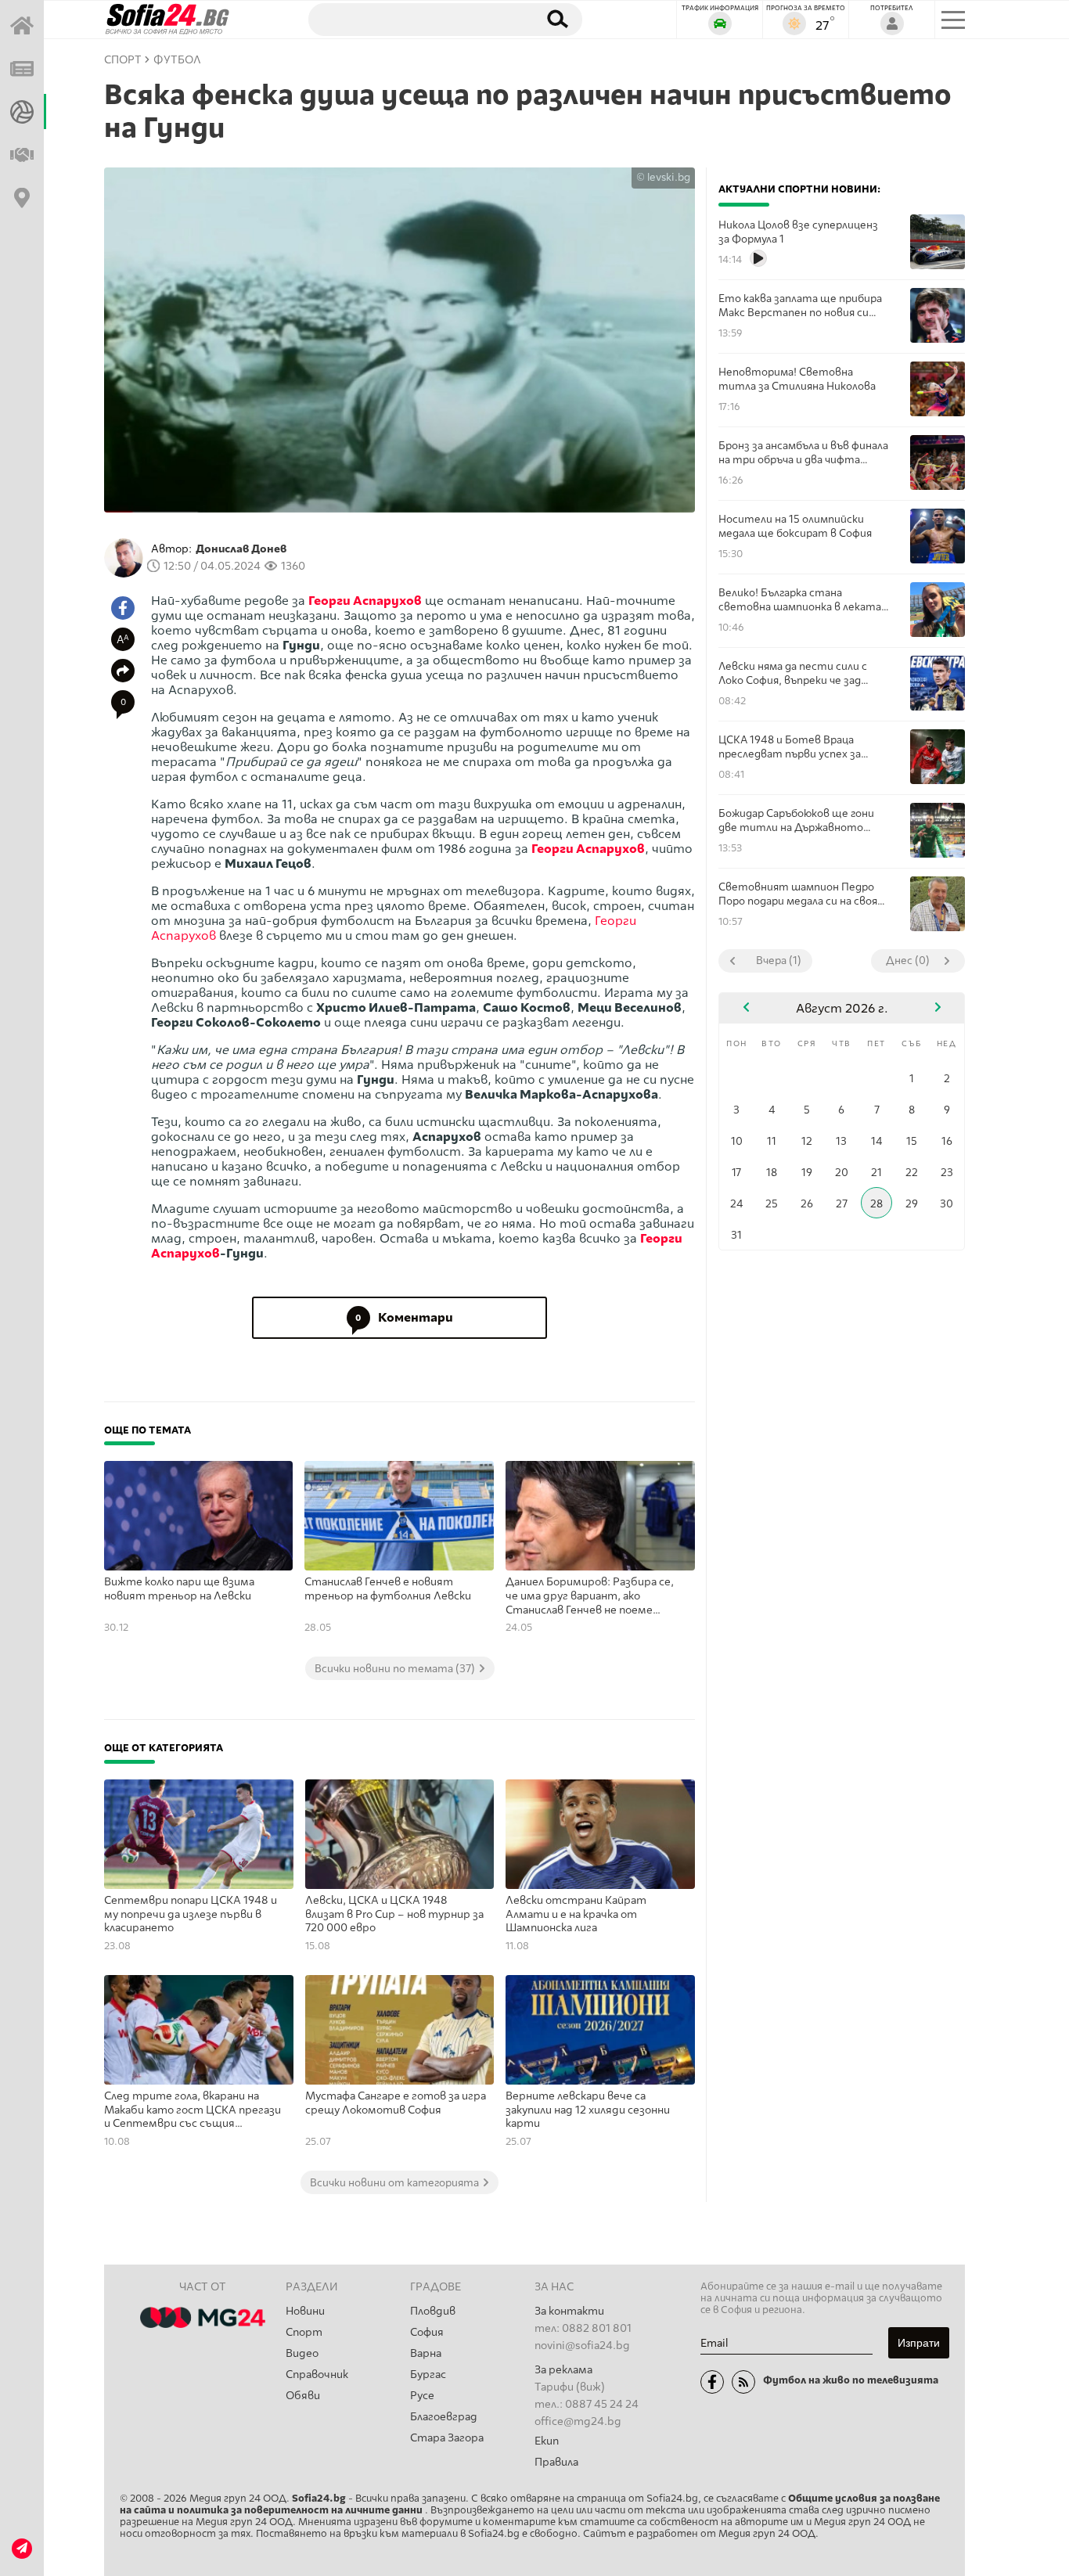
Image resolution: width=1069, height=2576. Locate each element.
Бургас (428, 2375)
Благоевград (444, 2417)
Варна (426, 2353)
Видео (302, 2353)
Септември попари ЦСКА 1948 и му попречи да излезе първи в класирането (191, 1914)
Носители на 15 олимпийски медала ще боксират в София (795, 526)
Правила (556, 2462)
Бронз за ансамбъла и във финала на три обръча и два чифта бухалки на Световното (803, 453)
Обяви (303, 2396)
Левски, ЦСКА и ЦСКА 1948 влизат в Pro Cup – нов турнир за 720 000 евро (394, 1914)
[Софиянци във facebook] (712, 2382)
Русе (422, 2396)
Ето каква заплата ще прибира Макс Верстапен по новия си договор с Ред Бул (800, 306)
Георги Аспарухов (365, 601)
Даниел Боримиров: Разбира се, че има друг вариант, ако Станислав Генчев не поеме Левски (590, 1596)
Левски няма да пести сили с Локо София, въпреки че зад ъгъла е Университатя (793, 673)
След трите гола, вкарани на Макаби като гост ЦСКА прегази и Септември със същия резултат (193, 2110)
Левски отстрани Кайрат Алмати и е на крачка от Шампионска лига (576, 1914)
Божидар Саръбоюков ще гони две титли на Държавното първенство (796, 820)
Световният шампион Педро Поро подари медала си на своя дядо (798, 894)
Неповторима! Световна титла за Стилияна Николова (797, 379)
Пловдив (433, 2311)
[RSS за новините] (743, 2382)
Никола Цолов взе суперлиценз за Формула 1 (798, 232)
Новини (305, 2311)
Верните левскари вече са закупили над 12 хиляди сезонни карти (588, 2110)
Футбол (177, 60)
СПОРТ (123, 60)
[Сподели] (123, 671)
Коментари (404, 1317)
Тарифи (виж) (570, 2387)
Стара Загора (447, 2438)
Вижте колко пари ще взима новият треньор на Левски (179, 1589)
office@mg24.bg (578, 2421)
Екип (547, 2441)
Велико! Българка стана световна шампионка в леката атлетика (800, 600)
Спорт (304, 2332)
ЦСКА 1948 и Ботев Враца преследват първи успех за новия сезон (790, 747)
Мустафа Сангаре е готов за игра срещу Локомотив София (396, 2103)
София (427, 2332)
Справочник (317, 2375)
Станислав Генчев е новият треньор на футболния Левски (388, 1589)
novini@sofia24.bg (582, 2346)
